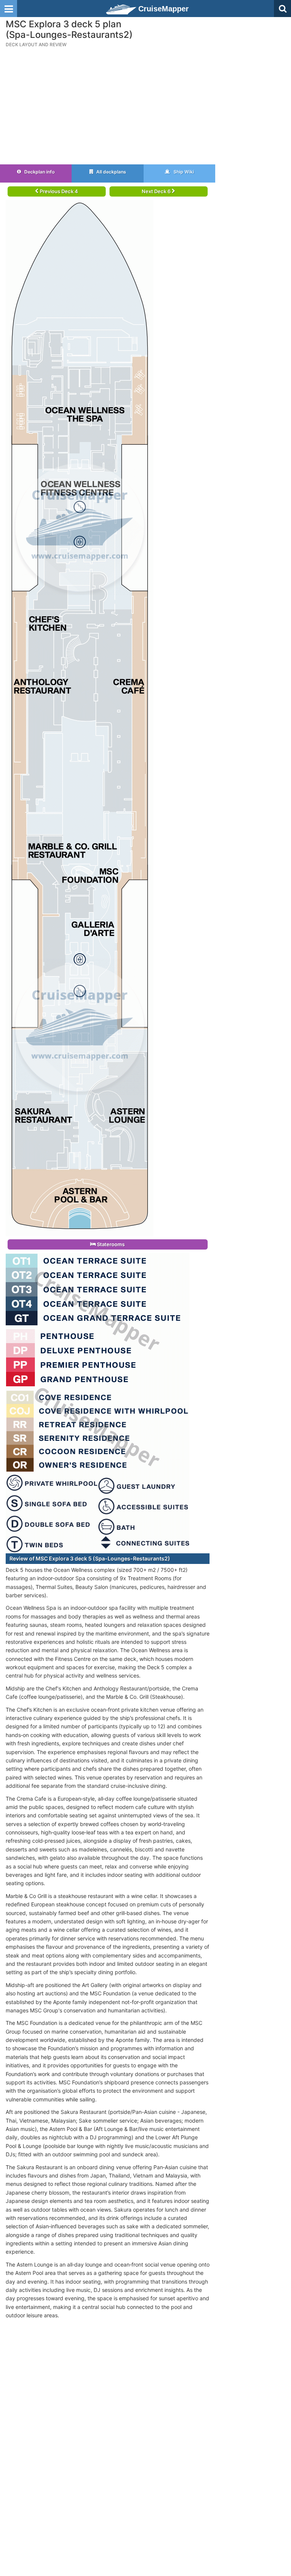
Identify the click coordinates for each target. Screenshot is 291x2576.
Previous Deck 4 (58, 191)
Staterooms (110, 1244)
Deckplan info (39, 172)
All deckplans (111, 172)
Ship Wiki (183, 172)
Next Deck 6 (157, 191)
